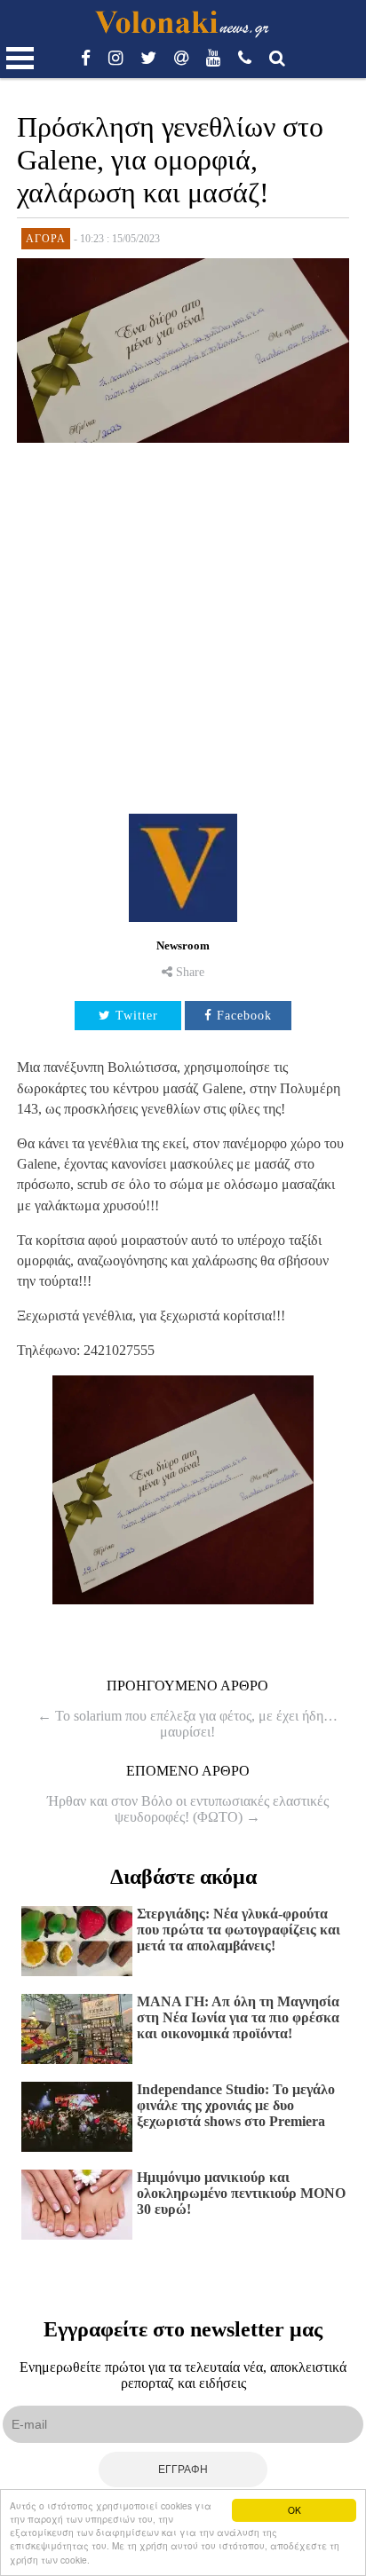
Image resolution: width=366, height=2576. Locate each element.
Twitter (137, 1016)
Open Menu (20, 58)
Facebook (244, 1016)
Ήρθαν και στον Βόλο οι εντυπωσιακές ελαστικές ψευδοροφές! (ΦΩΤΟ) (188, 1809)
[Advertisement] (183, 622)
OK (294, 2510)
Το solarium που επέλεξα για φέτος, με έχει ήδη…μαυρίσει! (187, 1724)
